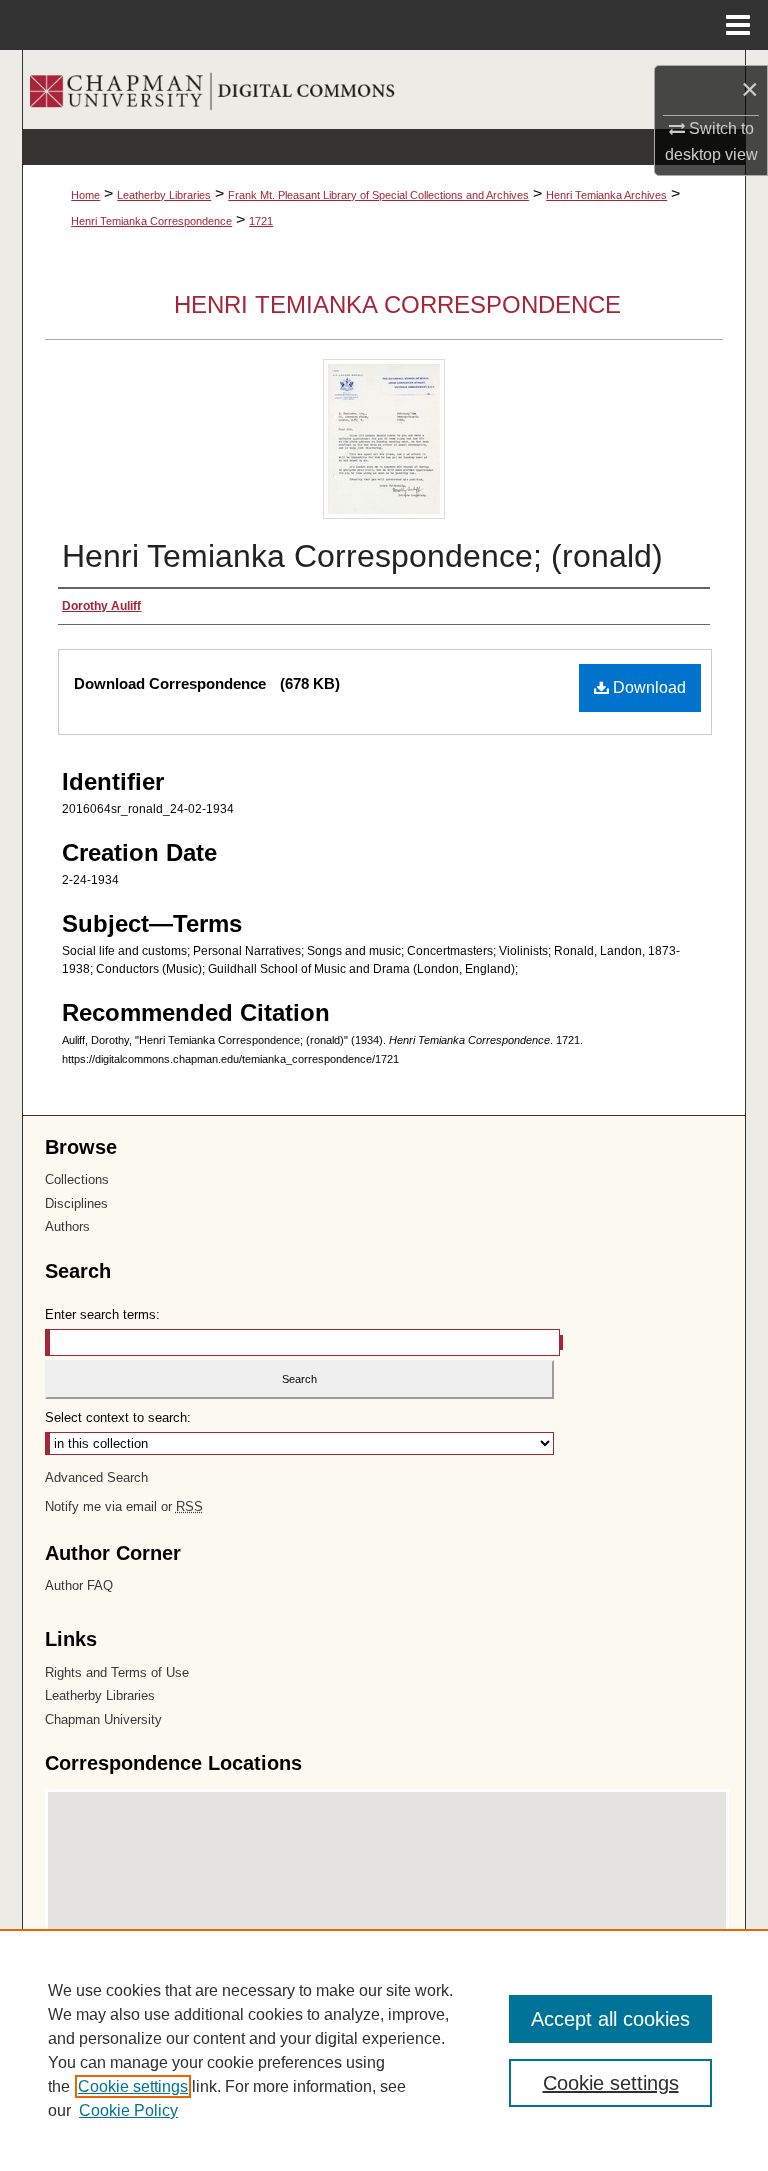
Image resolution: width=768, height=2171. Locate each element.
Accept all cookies (610, 2019)
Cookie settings (133, 2086)
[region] (384, 2050)
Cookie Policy (128, 2110)
